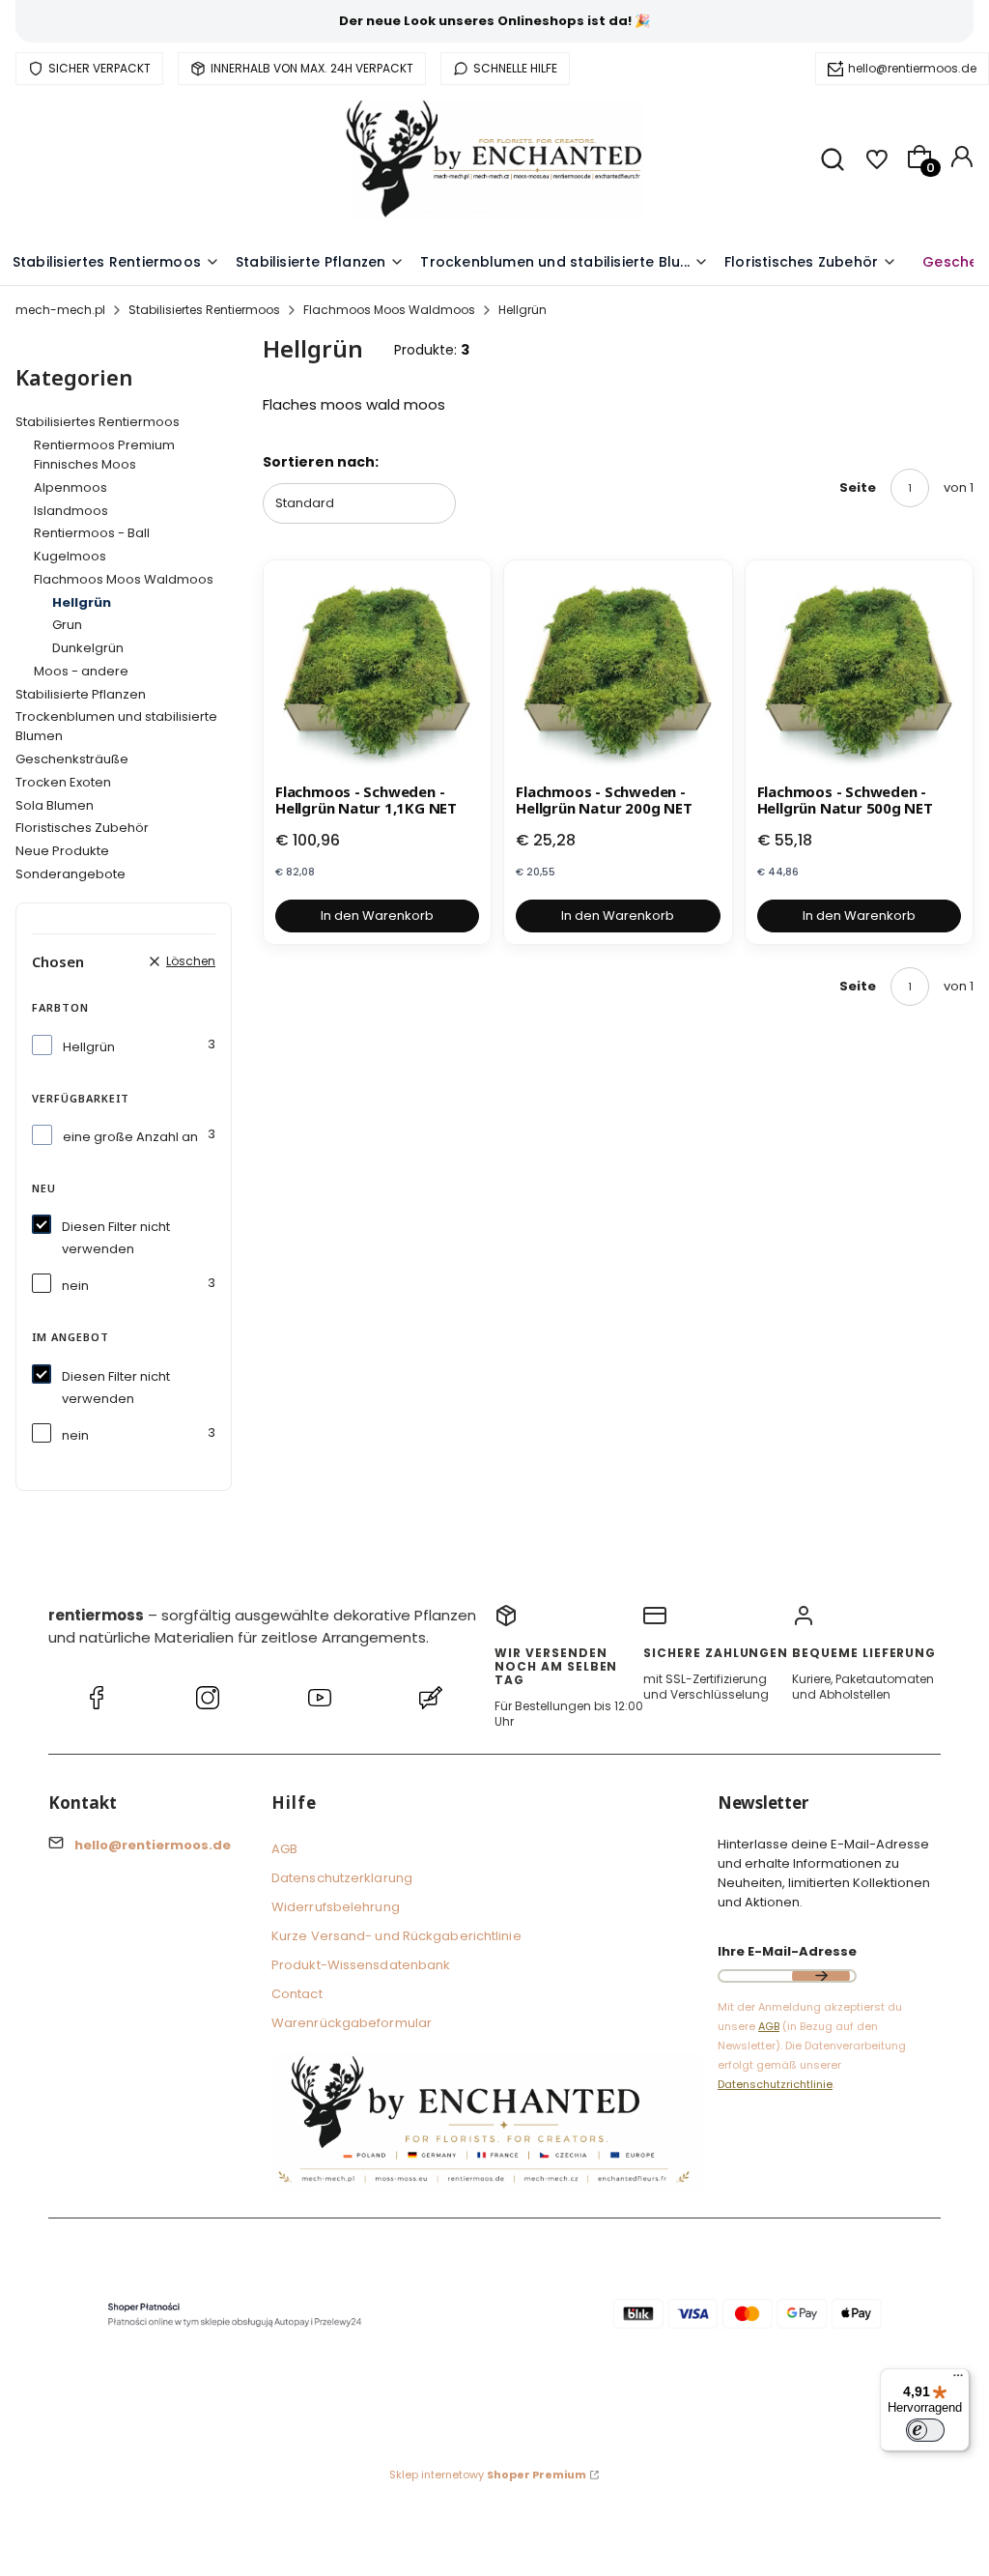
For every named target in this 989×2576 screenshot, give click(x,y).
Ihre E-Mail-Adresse (787, 1951)
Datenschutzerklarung (342, 1878)
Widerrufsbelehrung (336, 1907)
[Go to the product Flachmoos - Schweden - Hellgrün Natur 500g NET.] (859, 674)
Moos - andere (81, 671)
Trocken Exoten (63, 782)
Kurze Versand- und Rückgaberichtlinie (396, 1936)
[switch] (925, 2430)
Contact (297, 1994)
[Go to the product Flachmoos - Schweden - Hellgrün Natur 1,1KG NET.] (377, 674)
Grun (67, 625)
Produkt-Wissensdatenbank (361, 1965)
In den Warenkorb (377, 916)
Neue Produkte (62, 851)
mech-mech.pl (60, 310)
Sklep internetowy (488, 2475)
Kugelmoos (70, 556)
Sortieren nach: (321, 462)
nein (75, 1286)
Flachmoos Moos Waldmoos (389, 310)
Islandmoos (71, 511)
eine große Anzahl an (130, 1137)
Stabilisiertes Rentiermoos (204, 310)
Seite (858, 487)
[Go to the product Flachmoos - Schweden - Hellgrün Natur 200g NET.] (618, 674)
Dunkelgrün (88, 648)
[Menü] (958, 2380)
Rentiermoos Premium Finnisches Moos (104, 455)
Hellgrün (89, 1047)
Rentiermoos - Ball (92, 533)
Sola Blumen (55, 805)
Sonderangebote (71, 874)
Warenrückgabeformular (352, 2023)
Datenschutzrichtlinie (775, 2084)
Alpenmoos (71, 487)
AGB (284, 1849)
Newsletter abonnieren (821, 1976)
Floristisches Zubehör (82, 828)
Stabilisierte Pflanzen (81, 694)
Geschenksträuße (72, 759)
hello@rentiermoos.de (912, 68)
